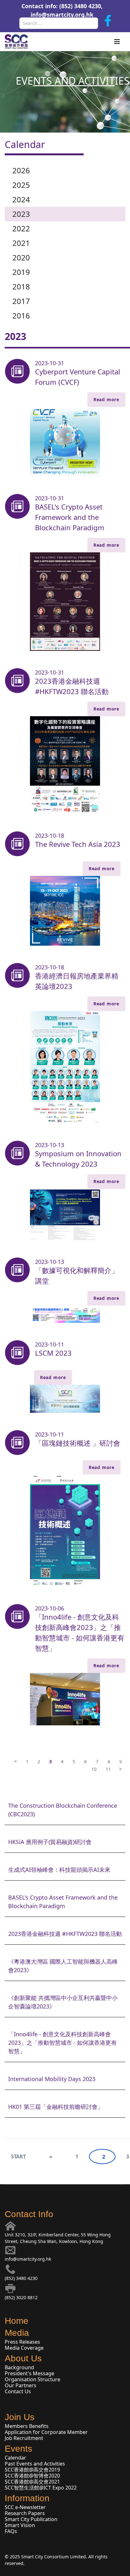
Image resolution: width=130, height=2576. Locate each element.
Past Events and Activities (35, 2464)
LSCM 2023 (53, 1353)
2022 (21, 228)
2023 (21, 214)
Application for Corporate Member (46, 2432)
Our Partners (21, 2385)
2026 (21, 170)
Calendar (15, 2458)
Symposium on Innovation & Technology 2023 (78, 1159)
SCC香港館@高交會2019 (32, 2470)
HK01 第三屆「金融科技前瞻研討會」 (56, 2107)
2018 (21, 286)
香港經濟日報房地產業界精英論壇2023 (77, 981)
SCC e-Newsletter (25, 2507)
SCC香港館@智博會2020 (32, 2476)
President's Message (30, 2373)
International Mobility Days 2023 (52, 2079)
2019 (21, 272)
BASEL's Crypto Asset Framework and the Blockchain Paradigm (70, 517)
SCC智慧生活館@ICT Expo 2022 (41, 2488)
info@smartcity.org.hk (62, 15)
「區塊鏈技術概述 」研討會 (78, 1443)
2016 (21, 315)
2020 (21, 257)
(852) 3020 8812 (21, 2297)
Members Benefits (27, 2426)
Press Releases (22, 2342)
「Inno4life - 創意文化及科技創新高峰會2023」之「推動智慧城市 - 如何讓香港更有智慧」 (80, 1632)
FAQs (11, 2531)
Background (19, 2367)
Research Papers (25, 2513)
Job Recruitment (24, 2438)
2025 (21, 185)
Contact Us (18, 2391)
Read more (106, 399)
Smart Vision (20, 2525)
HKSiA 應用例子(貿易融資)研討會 (50, 1842)
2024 (21, 199)
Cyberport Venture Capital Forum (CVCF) (78, 377)
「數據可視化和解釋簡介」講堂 (77, 1275)
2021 (21, 243)
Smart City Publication (31, 2519)
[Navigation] (117, 42)
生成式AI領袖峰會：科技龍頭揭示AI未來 (59, 1870)
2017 (21, 301)
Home (17, 2321)
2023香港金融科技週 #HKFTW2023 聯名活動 (72, 686)
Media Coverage (24, 2348)
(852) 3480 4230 (21, 2278)
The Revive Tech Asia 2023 (78, 844)
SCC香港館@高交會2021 (32, 2482)
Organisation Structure (32, 2379)
